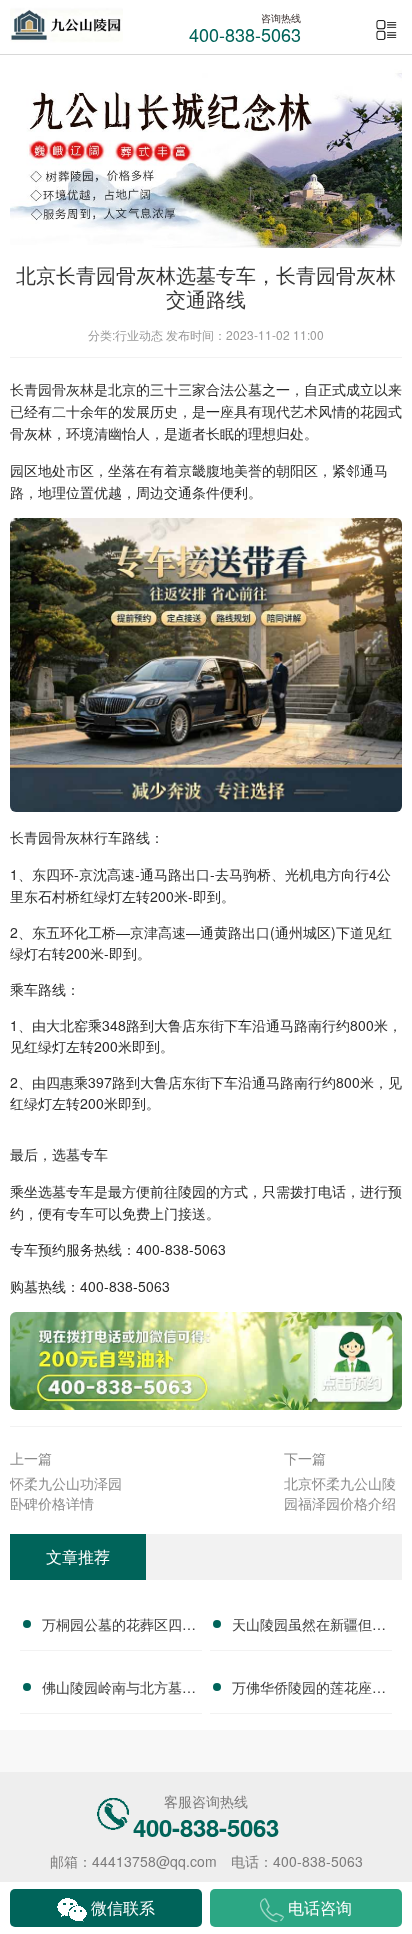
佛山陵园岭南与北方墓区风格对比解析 (119, 1690)
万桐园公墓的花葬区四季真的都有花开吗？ (119, 1627)
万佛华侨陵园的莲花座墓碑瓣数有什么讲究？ (309, 1690)
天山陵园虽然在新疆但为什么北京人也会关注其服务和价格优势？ (309, 1627)
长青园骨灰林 (52, 389)
